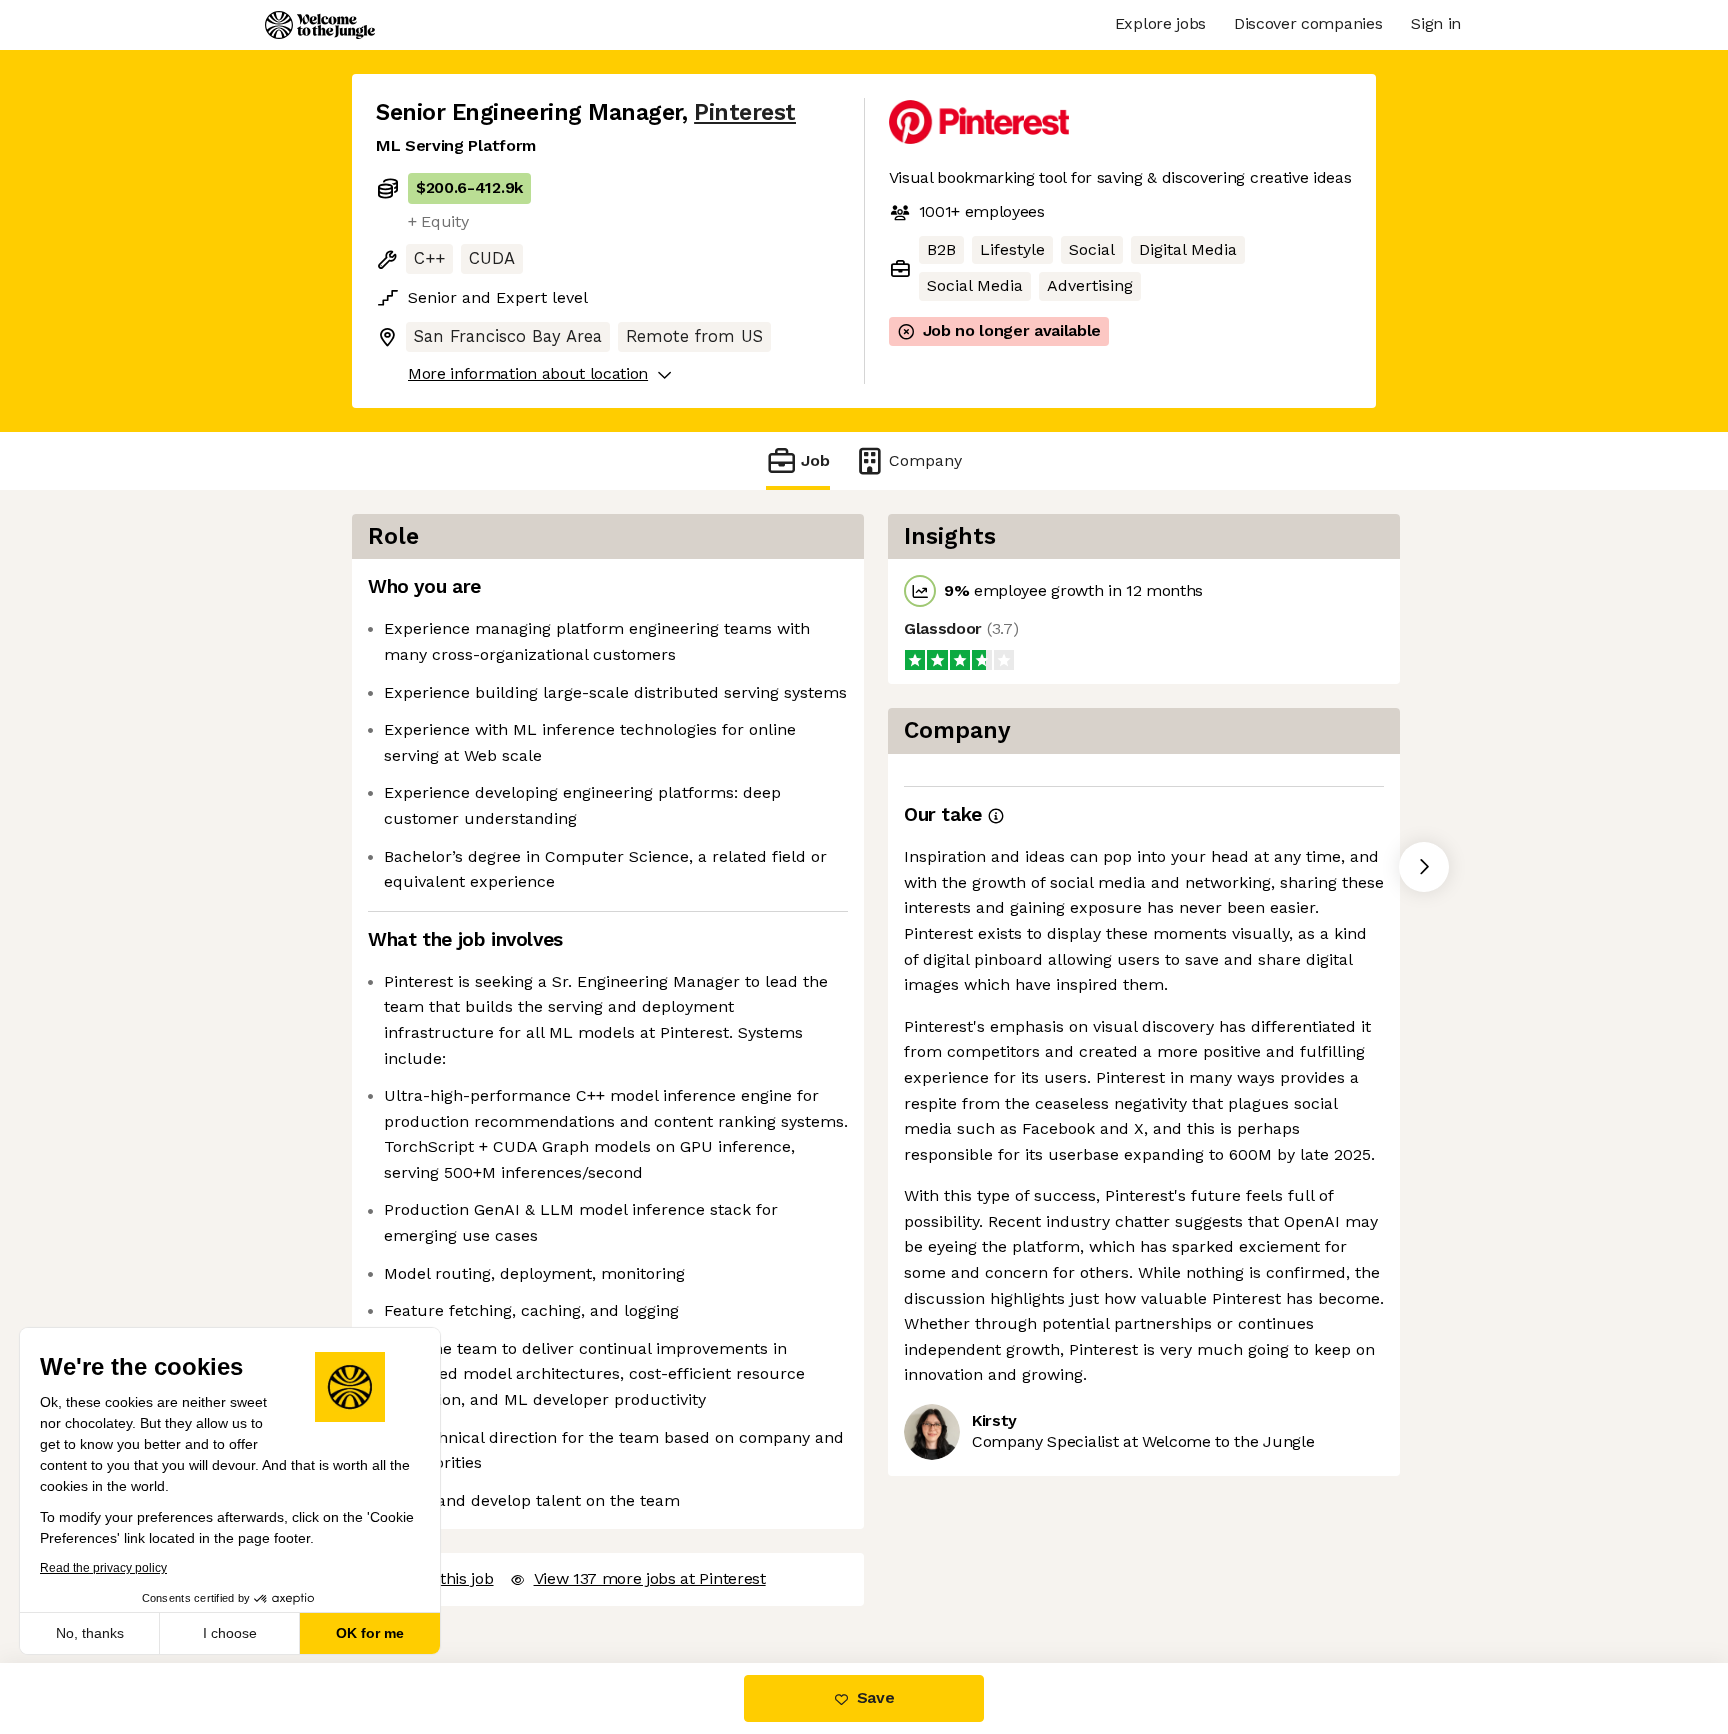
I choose (230, 1633)
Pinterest (745, 112)
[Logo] (320, 25)
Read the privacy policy (103, 1568)
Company (925, 460)
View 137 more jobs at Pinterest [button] (650, 1578)
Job (815, 460)
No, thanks (90, 1633)
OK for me (370, 1633)
